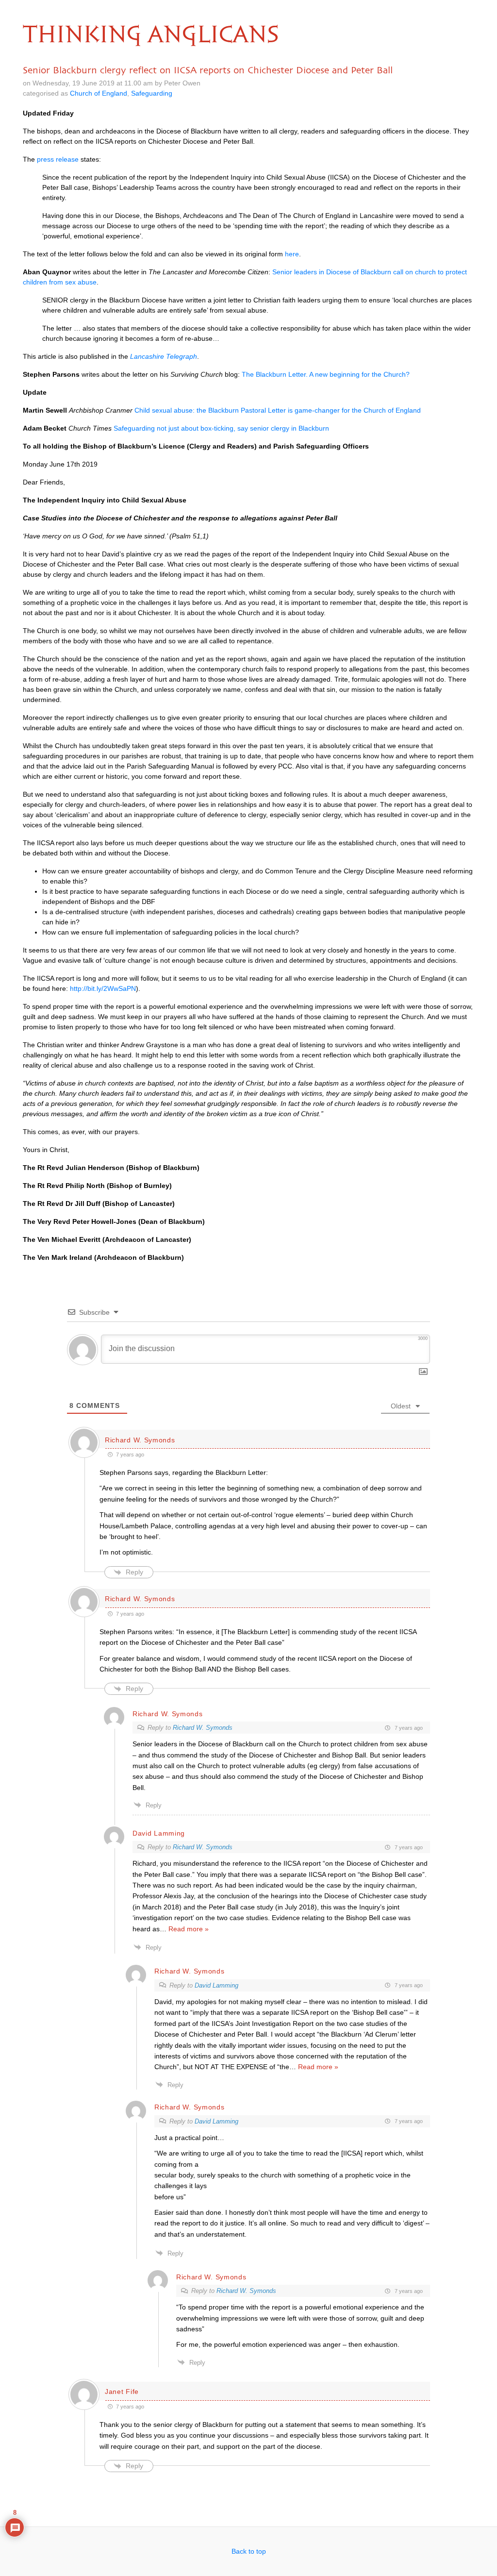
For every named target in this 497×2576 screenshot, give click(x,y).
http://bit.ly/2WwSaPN (103, 988)
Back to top (249, 2551)
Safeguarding (152, 93)
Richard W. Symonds (140, 1440)
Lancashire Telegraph (164, 356)
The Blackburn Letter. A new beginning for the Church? (326, 374)
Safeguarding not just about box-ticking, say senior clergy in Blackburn (221, 428)
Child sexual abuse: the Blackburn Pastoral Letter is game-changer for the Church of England (278, 410)
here (292, 254)
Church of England (99, 93)
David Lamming (216, 1985)
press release (58, 159)
